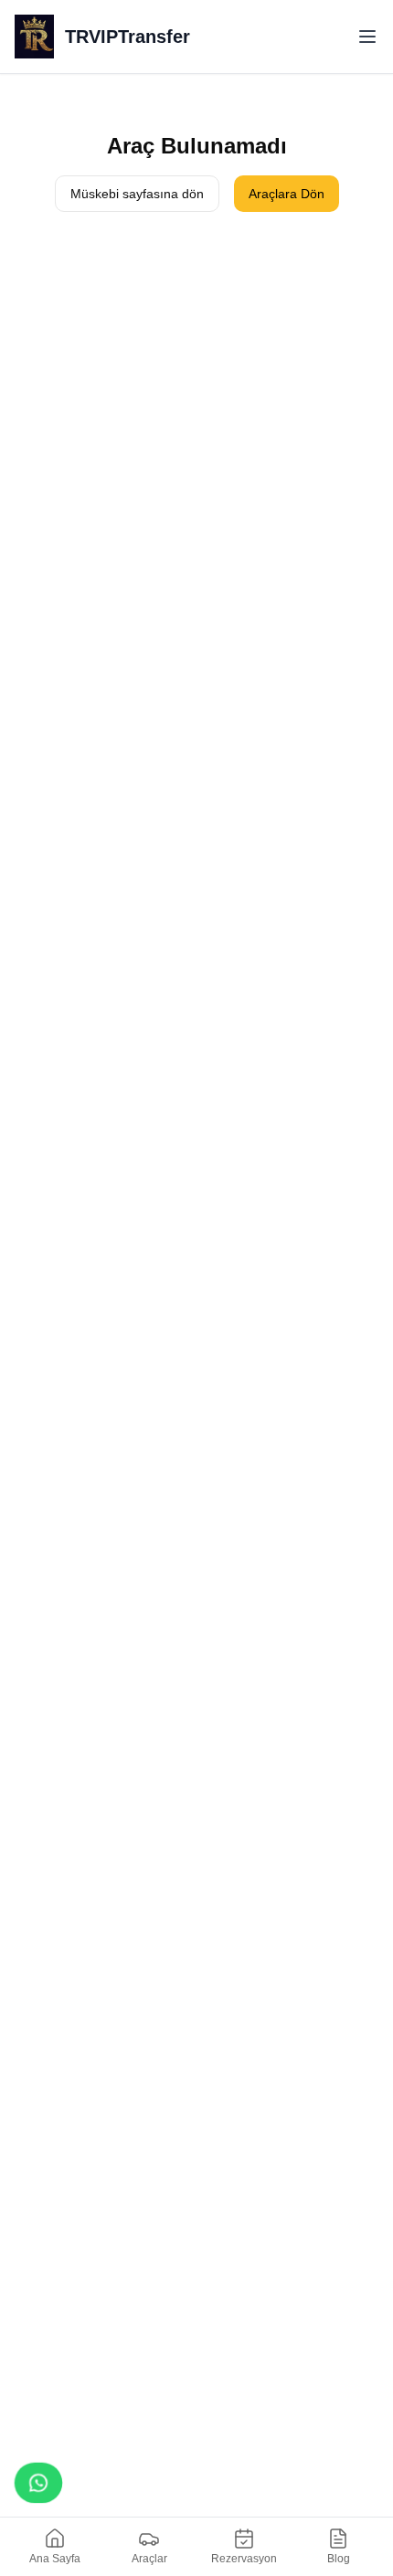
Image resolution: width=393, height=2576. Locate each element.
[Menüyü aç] (367, 37)
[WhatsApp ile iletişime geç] (38, 2483)
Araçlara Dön (287, 194)
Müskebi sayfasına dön (137, 194)
